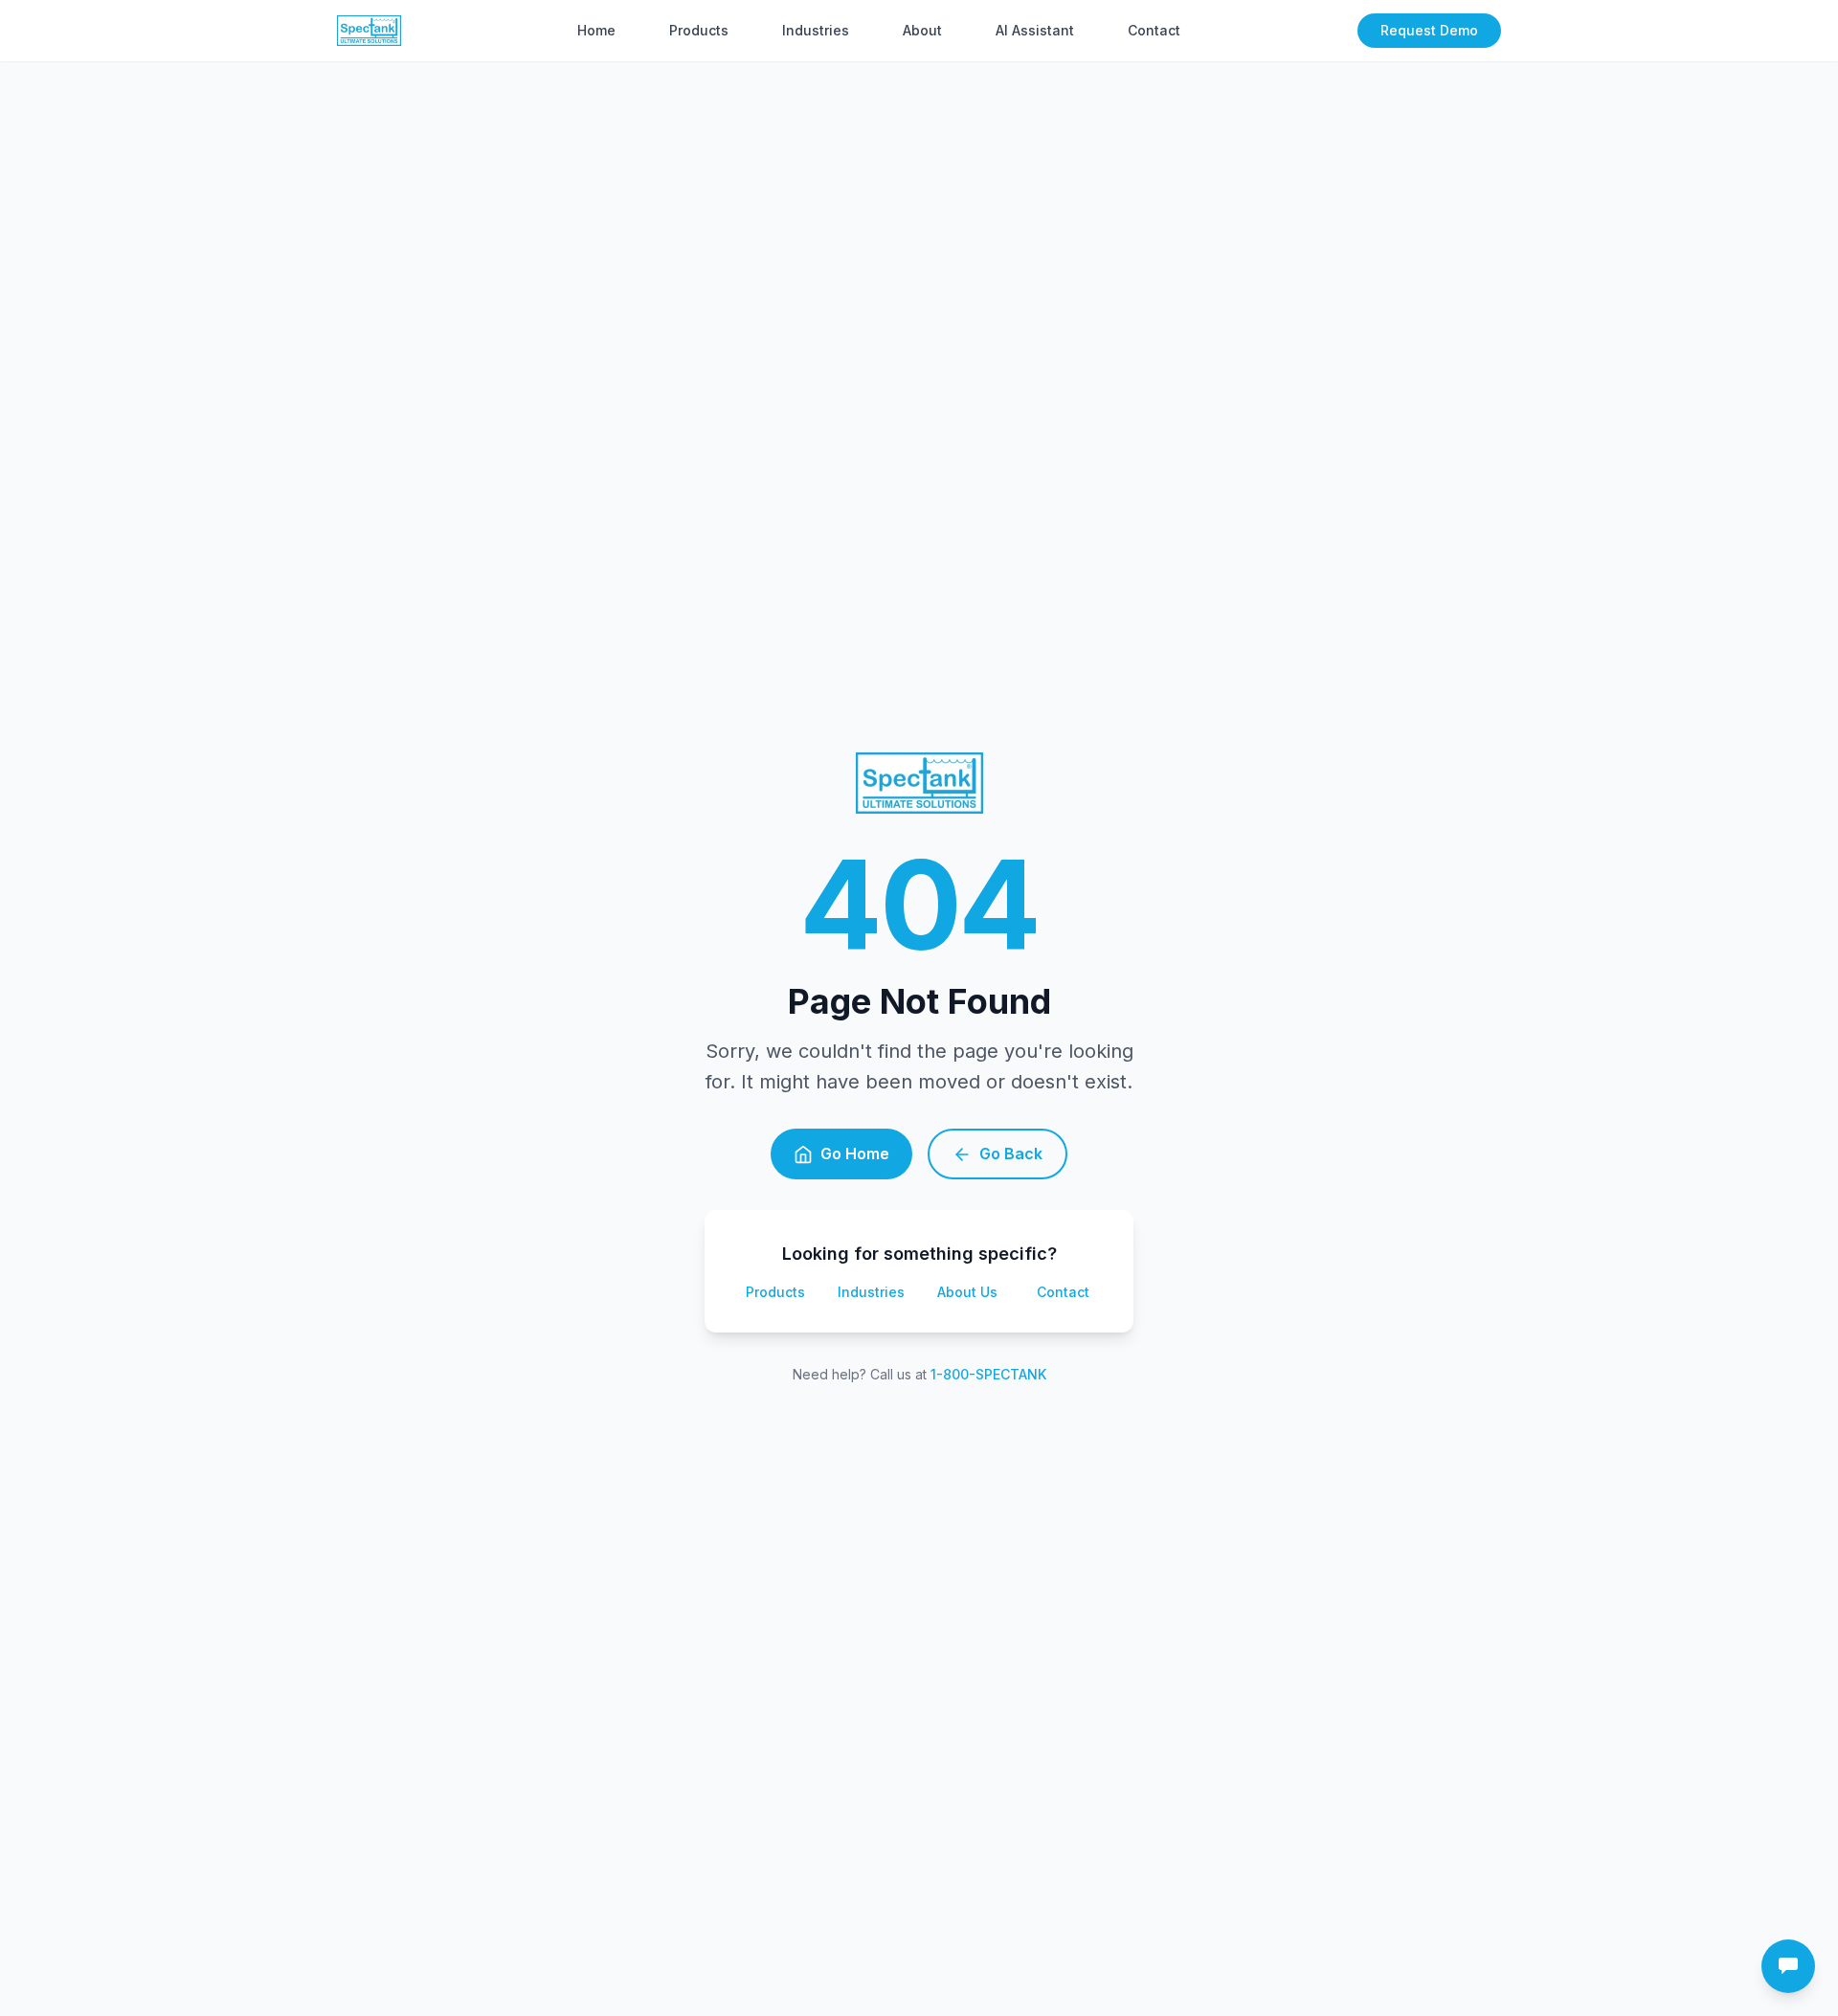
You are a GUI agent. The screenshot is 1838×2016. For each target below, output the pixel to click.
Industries (816, 30)
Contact (1154, 30)
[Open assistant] (1788, 1966)
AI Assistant (1035, 30)
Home (596, 30)
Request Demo (1429, 30)
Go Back (1011, 1154)
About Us (967, 1292)
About (922, 30)
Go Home (855, 1154)
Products (699, 30)
